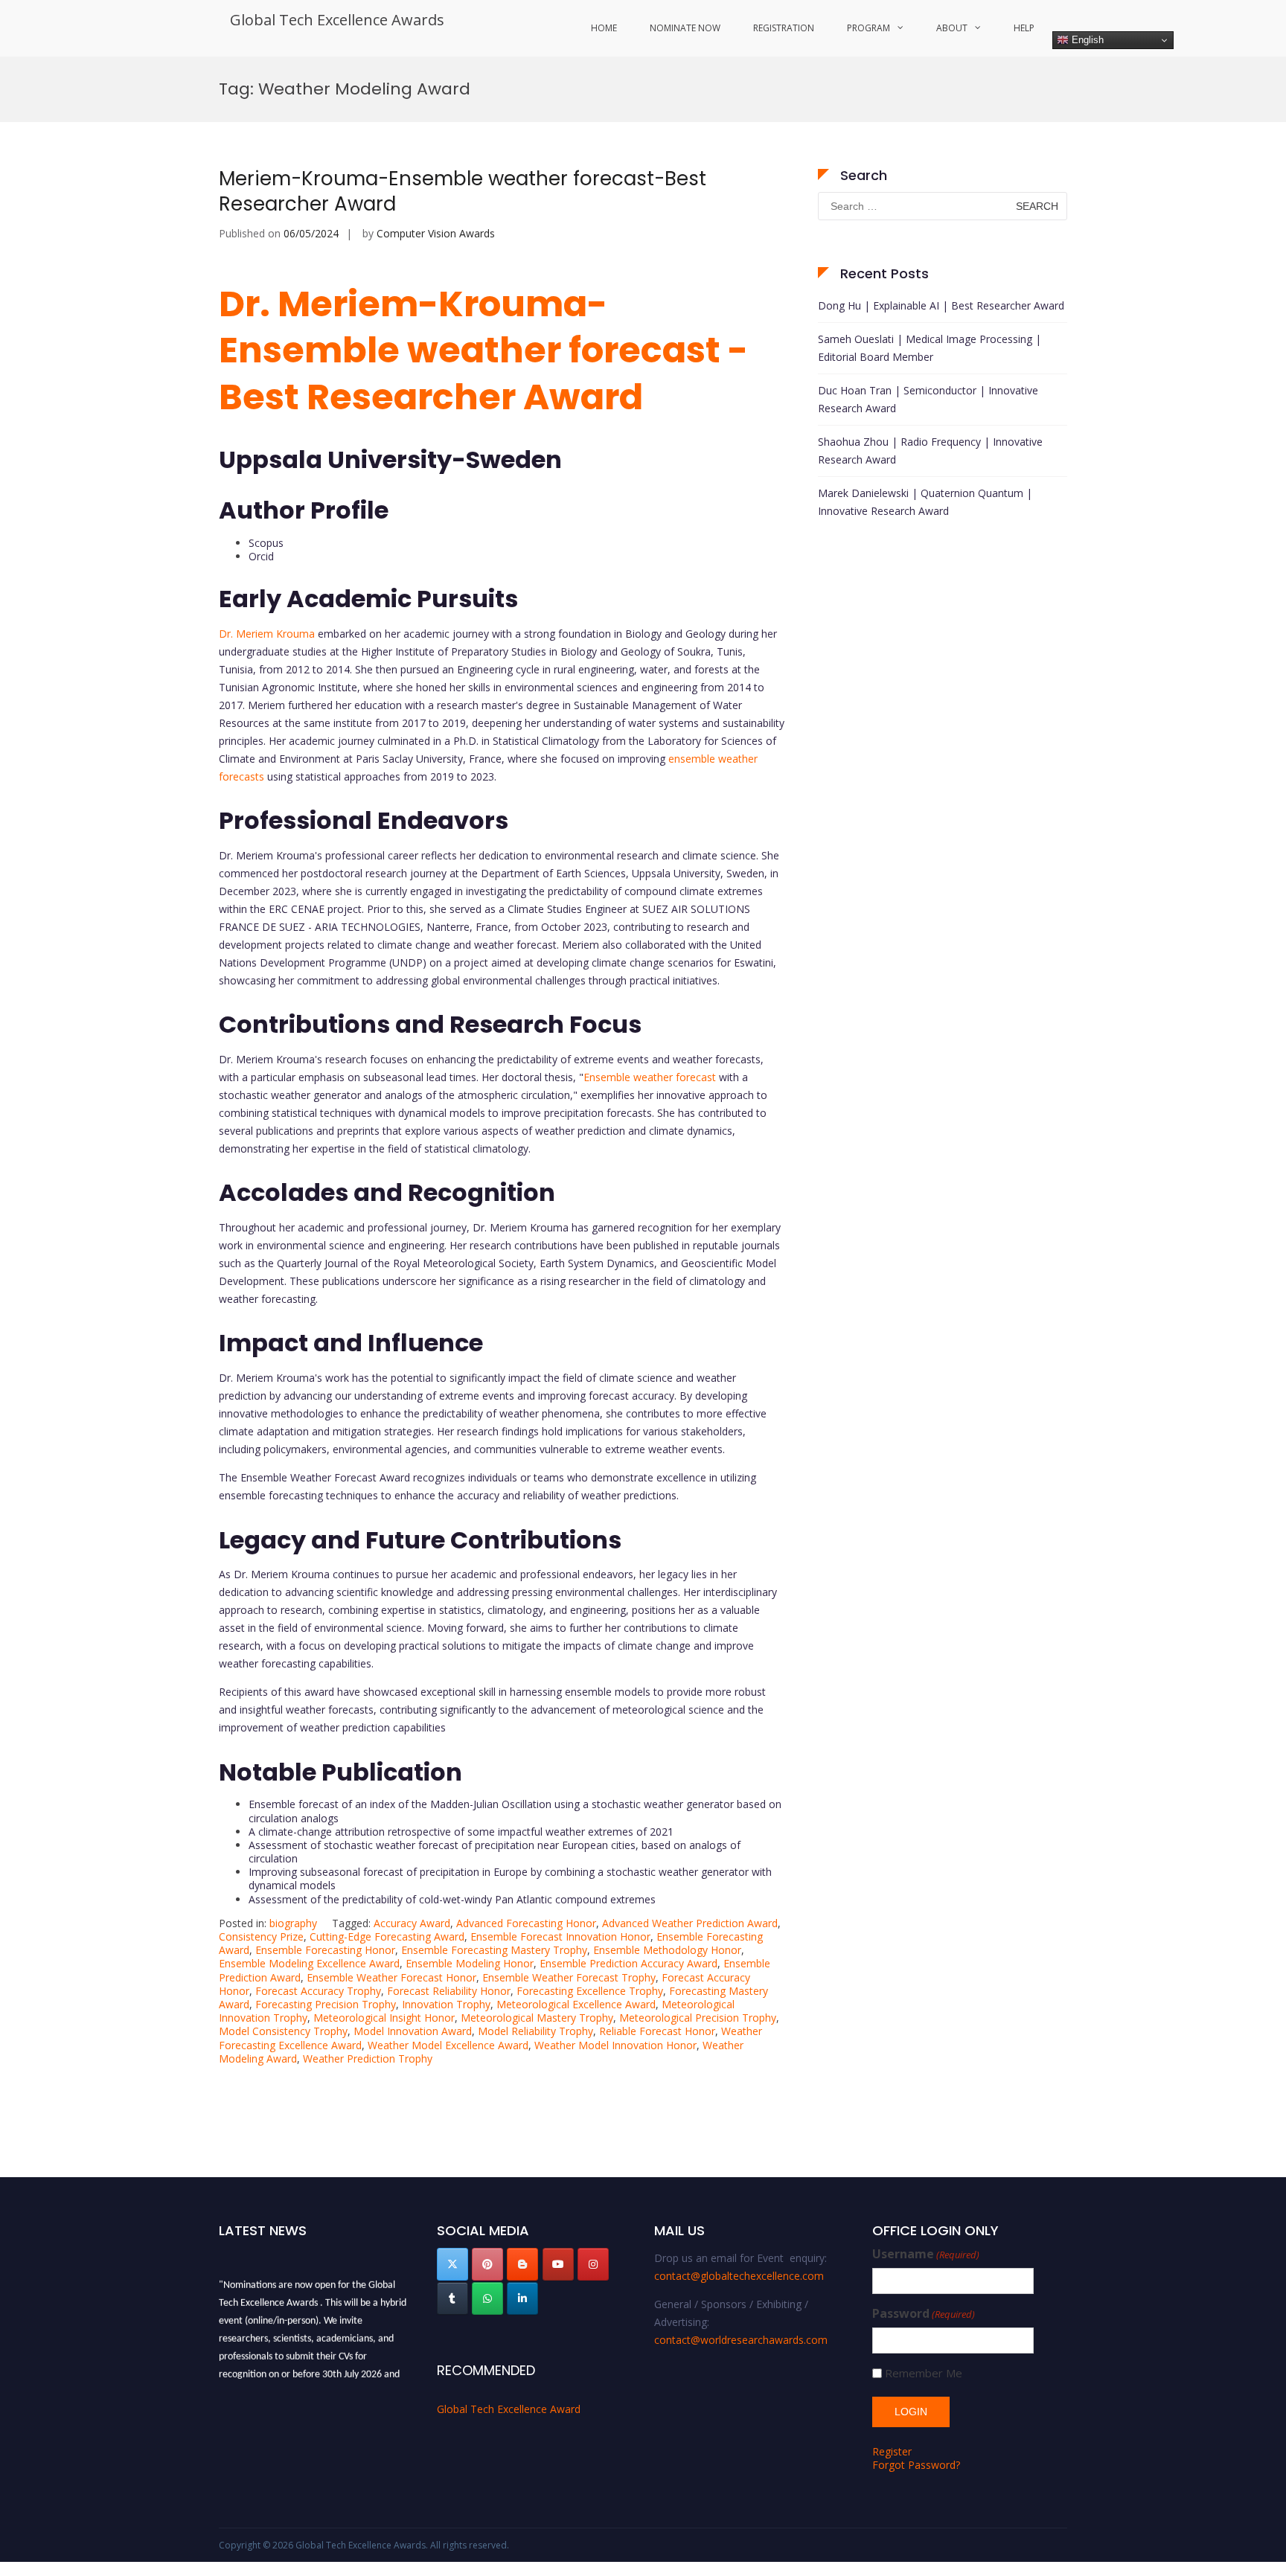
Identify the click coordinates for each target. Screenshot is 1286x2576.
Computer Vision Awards (436, 233)
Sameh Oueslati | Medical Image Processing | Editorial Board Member (930, 348)
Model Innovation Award (413, 2031)
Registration (784, 28)
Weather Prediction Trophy (368, 2058)
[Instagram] (593, 2264)
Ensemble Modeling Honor (470, 1963)
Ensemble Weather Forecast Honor (391, 1977)
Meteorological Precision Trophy (698, 2018)
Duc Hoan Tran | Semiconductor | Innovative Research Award (928, 399)
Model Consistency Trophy (283, 2031)
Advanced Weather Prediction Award (690, 1923)
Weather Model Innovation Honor (615, 2045)
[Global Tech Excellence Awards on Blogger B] (522, 2264)
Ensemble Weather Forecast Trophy (569, 1977)
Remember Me (924, 2373)
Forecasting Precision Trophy (326, 2004)
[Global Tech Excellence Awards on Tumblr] (452, 2298)
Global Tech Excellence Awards (337, 20)
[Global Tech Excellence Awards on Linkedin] (522, 2298)
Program (868, 28)
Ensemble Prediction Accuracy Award (628, 1963)
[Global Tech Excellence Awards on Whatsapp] (487, 2298)
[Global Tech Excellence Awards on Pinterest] (487, 2264)
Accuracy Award (412, 1923)
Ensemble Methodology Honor (667, 1950)
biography (293, 1923)
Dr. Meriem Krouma (267, 634)
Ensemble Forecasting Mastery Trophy (494, 1950)
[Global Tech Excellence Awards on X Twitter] (452, 2264)
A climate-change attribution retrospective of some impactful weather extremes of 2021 (461, 1832)
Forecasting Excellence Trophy (590, 1991)
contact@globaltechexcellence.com (739, 2276)
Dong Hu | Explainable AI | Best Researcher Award (941, 305)
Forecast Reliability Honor (449, 1991)
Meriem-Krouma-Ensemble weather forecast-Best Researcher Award (463, 191)
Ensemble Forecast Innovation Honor (560, 1936)
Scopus (266, 543)
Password (924, 2314)
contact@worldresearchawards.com (741, 2340)
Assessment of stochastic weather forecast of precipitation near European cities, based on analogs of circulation (495, 1852)
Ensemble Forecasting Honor (325, 1950)
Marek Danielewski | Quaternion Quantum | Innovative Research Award (925, 502)
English (1086, 40)
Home (604, 28)
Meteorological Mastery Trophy (537, 2018)
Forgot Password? (916, 2465)
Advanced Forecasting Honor (526, 1923)
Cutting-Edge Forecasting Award (387, 1936)
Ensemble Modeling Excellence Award (309, 1963)
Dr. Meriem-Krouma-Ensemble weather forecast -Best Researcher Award (483, 350)
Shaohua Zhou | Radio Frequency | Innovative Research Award (930, 451)
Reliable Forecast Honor (657, 2031)
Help (1024, 28)
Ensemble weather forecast (650, 1077)
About (952, 28)
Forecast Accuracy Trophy (318, 1991)
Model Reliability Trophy (535, 2031)
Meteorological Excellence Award (576, 2004)
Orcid (261, 556)
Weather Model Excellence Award (448, 2045)
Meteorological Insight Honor (384, 2018)
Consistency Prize (261, 1936)
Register (892, 2451)
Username (926, 2254)
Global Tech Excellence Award (509, 2409)
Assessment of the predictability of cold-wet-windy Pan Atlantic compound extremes (452, 1899)
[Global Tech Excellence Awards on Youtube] (558, 2264)
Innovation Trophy (446, 2004)
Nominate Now (685, 28)
